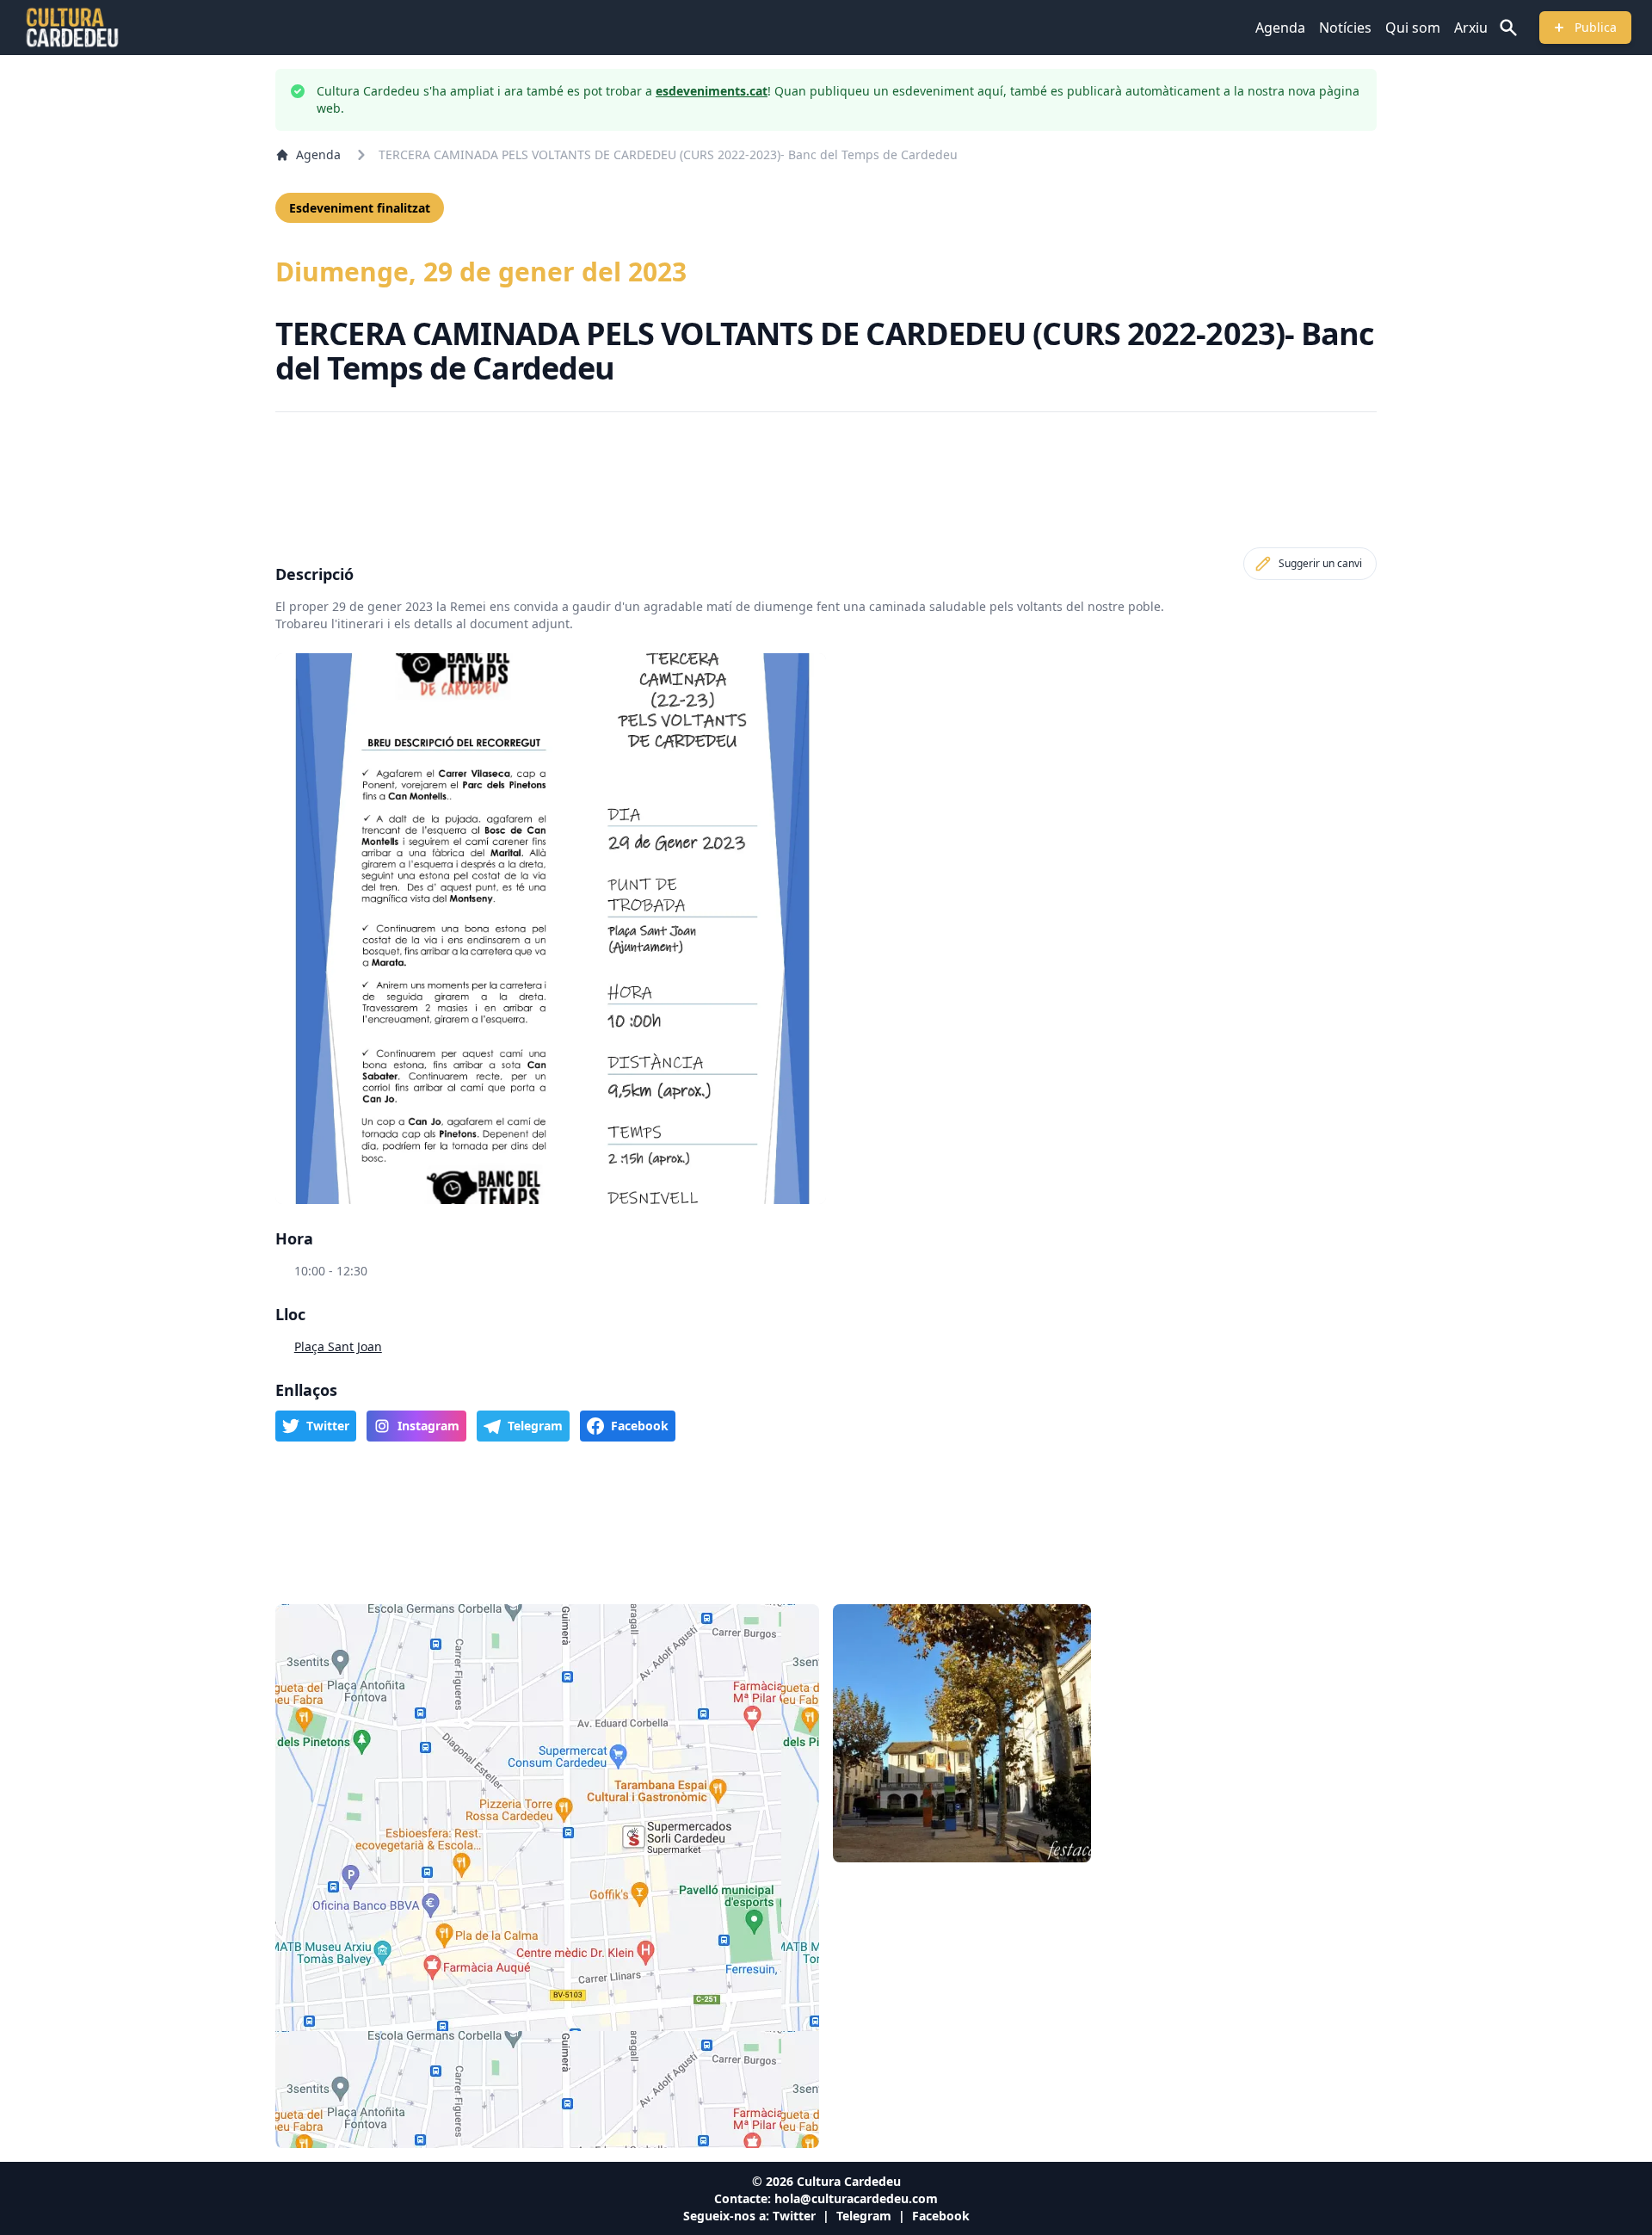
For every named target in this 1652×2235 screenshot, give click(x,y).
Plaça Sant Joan (338, 1346)
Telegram (864, 2216)
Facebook (941, 2216)
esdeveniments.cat (712, 91)
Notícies (1345, 28)
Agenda (1280, 28)
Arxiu (1471, 28)
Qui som (1413, 28)
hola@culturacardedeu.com (856, 2198)
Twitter (794, 2216)
